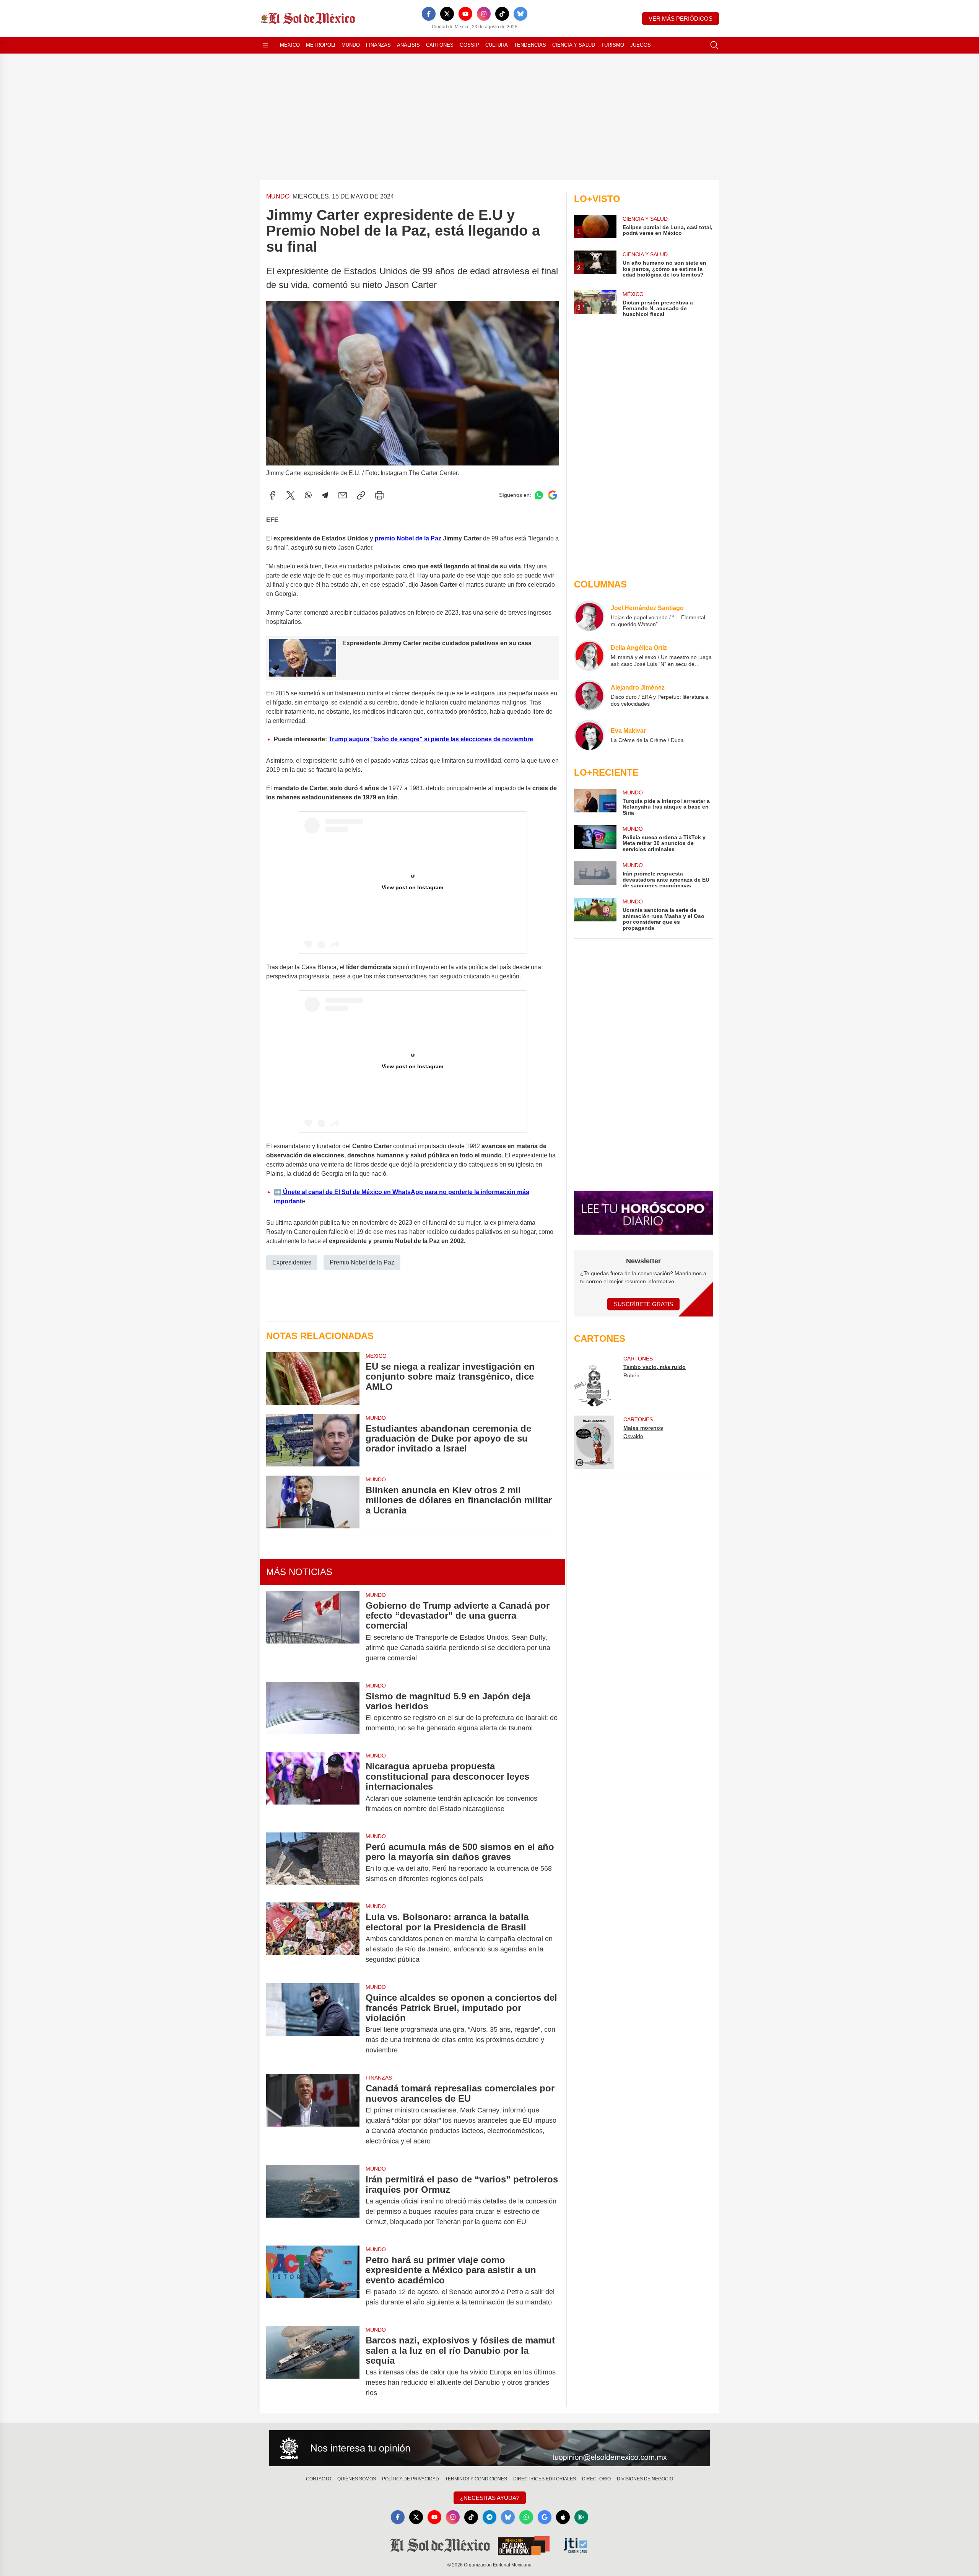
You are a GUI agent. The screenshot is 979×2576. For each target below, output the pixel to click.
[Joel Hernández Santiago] (589, 616)
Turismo (613, 45)
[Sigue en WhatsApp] (539, 495)
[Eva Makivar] (589, 735)
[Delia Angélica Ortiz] (589, 656)
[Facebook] (429, 14)
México (290, 45)
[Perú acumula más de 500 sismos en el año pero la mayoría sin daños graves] (313, 1863)
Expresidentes (292, 1262)
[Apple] (563, 2517)
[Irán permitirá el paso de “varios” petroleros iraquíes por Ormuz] (313, 2201)
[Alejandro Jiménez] (589, 695)
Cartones (440, 45)
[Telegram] (325, 495)
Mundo (351, 45)
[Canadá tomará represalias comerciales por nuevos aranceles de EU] (313, 2115)
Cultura (497, 45)
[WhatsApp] (308, 495)
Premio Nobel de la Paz (362, 1262)
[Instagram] (484, 14)
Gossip (469, 45)
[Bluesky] (520, 14)
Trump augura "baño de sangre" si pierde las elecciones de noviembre (431, 739)
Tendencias (530, 45)
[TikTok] (502, 14)
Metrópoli (321, 45)
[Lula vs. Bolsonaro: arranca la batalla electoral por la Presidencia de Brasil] (313, 1938)
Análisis (408, 45)
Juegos (641, 45)
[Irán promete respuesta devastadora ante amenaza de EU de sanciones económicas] (595, 875)
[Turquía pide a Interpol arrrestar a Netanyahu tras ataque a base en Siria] (595, 802)
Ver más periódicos (681, 19)
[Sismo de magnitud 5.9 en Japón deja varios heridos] (313, 1712)
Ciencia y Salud (574, 45)
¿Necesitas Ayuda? (490, 2498)
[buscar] (714, 45)
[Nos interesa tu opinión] (489, 2448)
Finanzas (378, 45)
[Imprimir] (379, 495)
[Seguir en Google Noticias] (553, 495)
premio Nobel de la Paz (408, 538)
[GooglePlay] (581, 2517)
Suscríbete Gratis (643, 1304)
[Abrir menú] (265, 45)
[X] (447, 14)
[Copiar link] (361, 495)
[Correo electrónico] (343, 495)
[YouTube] (465, 14)
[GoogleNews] (545, 2517)
